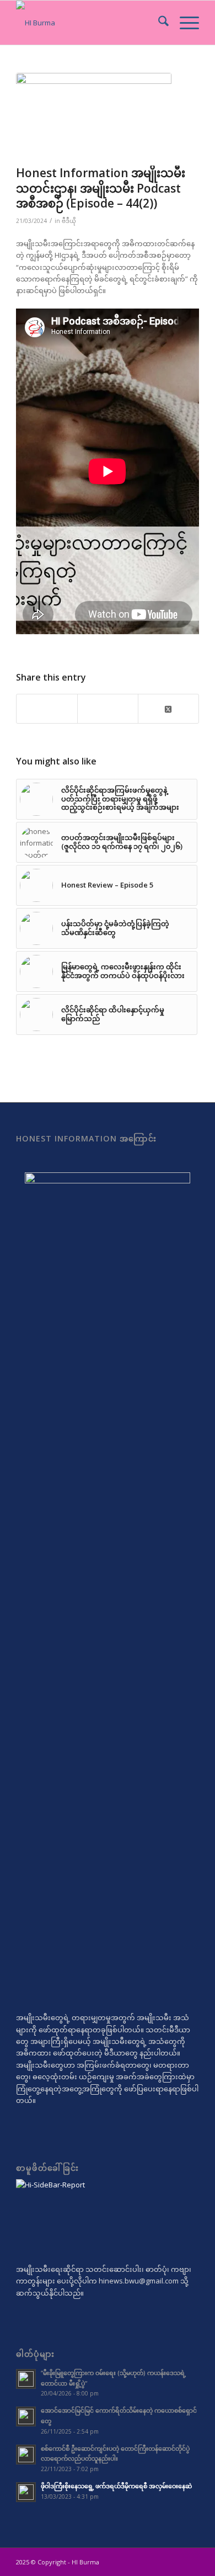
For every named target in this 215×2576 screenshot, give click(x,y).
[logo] (89, 23)
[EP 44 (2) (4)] (94, 116)
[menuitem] (158, 23)
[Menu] (184, 23)
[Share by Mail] (108, 709)
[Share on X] (168, 708)
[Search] (158, 23)
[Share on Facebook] (47, 709)
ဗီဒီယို (69, 221)
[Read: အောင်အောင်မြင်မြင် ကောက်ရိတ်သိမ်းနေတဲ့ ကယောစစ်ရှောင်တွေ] (26, 2416)
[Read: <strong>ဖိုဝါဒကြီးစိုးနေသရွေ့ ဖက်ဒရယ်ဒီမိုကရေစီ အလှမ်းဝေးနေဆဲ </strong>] (26, 2492)
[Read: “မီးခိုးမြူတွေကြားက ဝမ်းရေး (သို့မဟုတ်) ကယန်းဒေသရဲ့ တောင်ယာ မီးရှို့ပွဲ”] (26, 2379)
